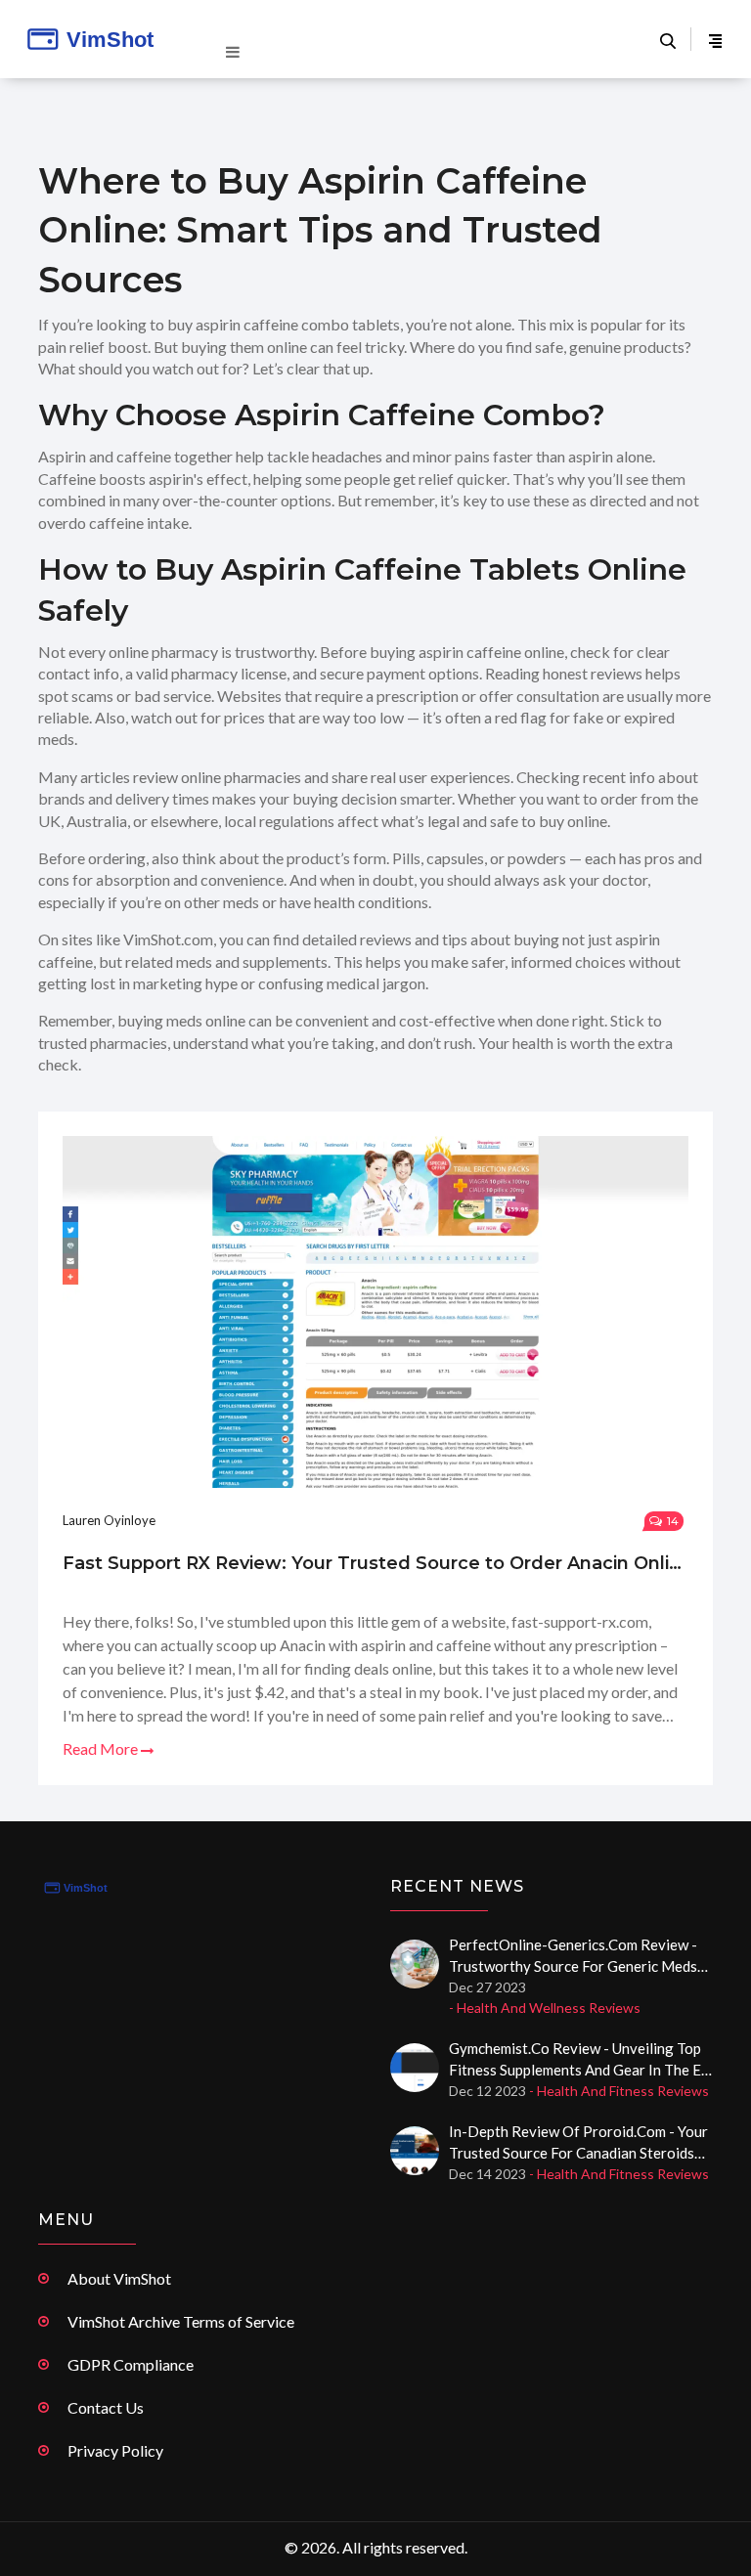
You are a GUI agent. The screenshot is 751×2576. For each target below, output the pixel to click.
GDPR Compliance (131, 2364)
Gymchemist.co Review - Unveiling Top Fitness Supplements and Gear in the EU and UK (580, 2060)
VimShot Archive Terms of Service (181, 2321)
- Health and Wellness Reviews (545, 2008)
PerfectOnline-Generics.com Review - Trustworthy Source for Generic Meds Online (573, 1956)
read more (102, 1748)
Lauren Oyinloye (109, 1520)
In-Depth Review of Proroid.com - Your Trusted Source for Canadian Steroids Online (578, 2143)
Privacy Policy (115, 2450)
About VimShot (119, 2278)
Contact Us (106, 2407)
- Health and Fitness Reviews (619, 2091)
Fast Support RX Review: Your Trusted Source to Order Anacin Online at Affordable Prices (375, 1563)
